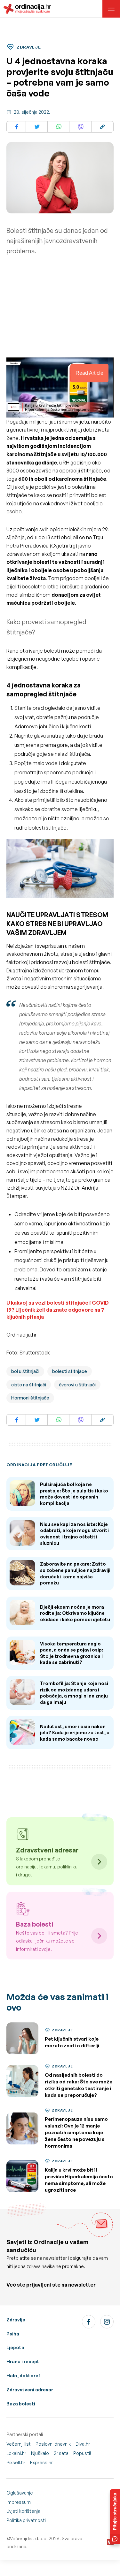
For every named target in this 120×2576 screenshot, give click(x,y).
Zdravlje (16, 2320)
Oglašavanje (20, 2493)
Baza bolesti (21, 2404)
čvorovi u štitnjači (77, 1385)
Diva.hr (83, 2444)
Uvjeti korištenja (23, 2511)
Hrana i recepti (24, 2361)
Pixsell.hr (16, 2462)
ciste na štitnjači (29, 1385)
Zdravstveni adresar (30, 2390)
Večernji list (19, 2444)
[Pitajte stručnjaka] (115, 2517)
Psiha (13, 2334)
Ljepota (15, 2347)
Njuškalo (40, 2453)
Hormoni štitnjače (30, 1398)
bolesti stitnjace (70, 1371)
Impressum (19, 2502)
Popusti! (82, 2453)
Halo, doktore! (23, 2376)
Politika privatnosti (26, 2520)
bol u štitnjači (25, 1371)
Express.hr (41, 2462)
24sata (61, 2453)
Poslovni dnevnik (53, 2444)
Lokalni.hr (16, 2453)
